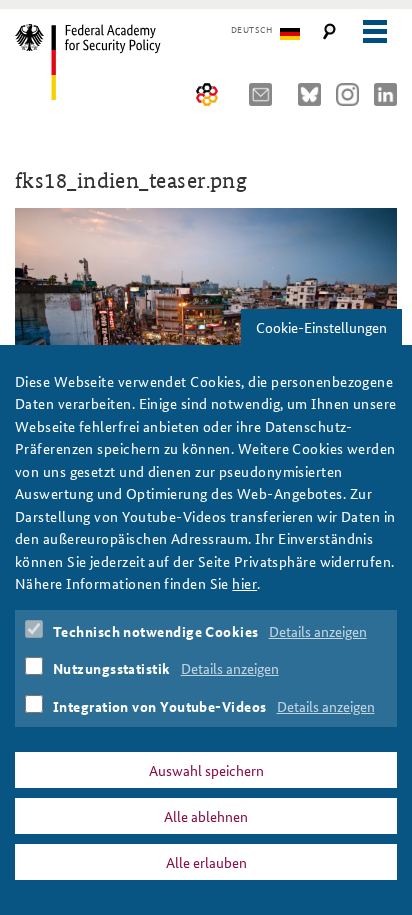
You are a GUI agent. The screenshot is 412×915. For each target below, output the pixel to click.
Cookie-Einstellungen (321, 327)
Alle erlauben (206, 862)
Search (329, 31)
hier (244, 583)
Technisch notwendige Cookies (156, 631)
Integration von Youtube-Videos (160, 706)
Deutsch (251, 30)
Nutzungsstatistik (112, 668)
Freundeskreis (207, 94)
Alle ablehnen (206, 816)
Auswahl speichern (206, 770)
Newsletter (266, 94)
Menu (374, 31)
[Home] (102, 62)
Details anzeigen (318, 631)
